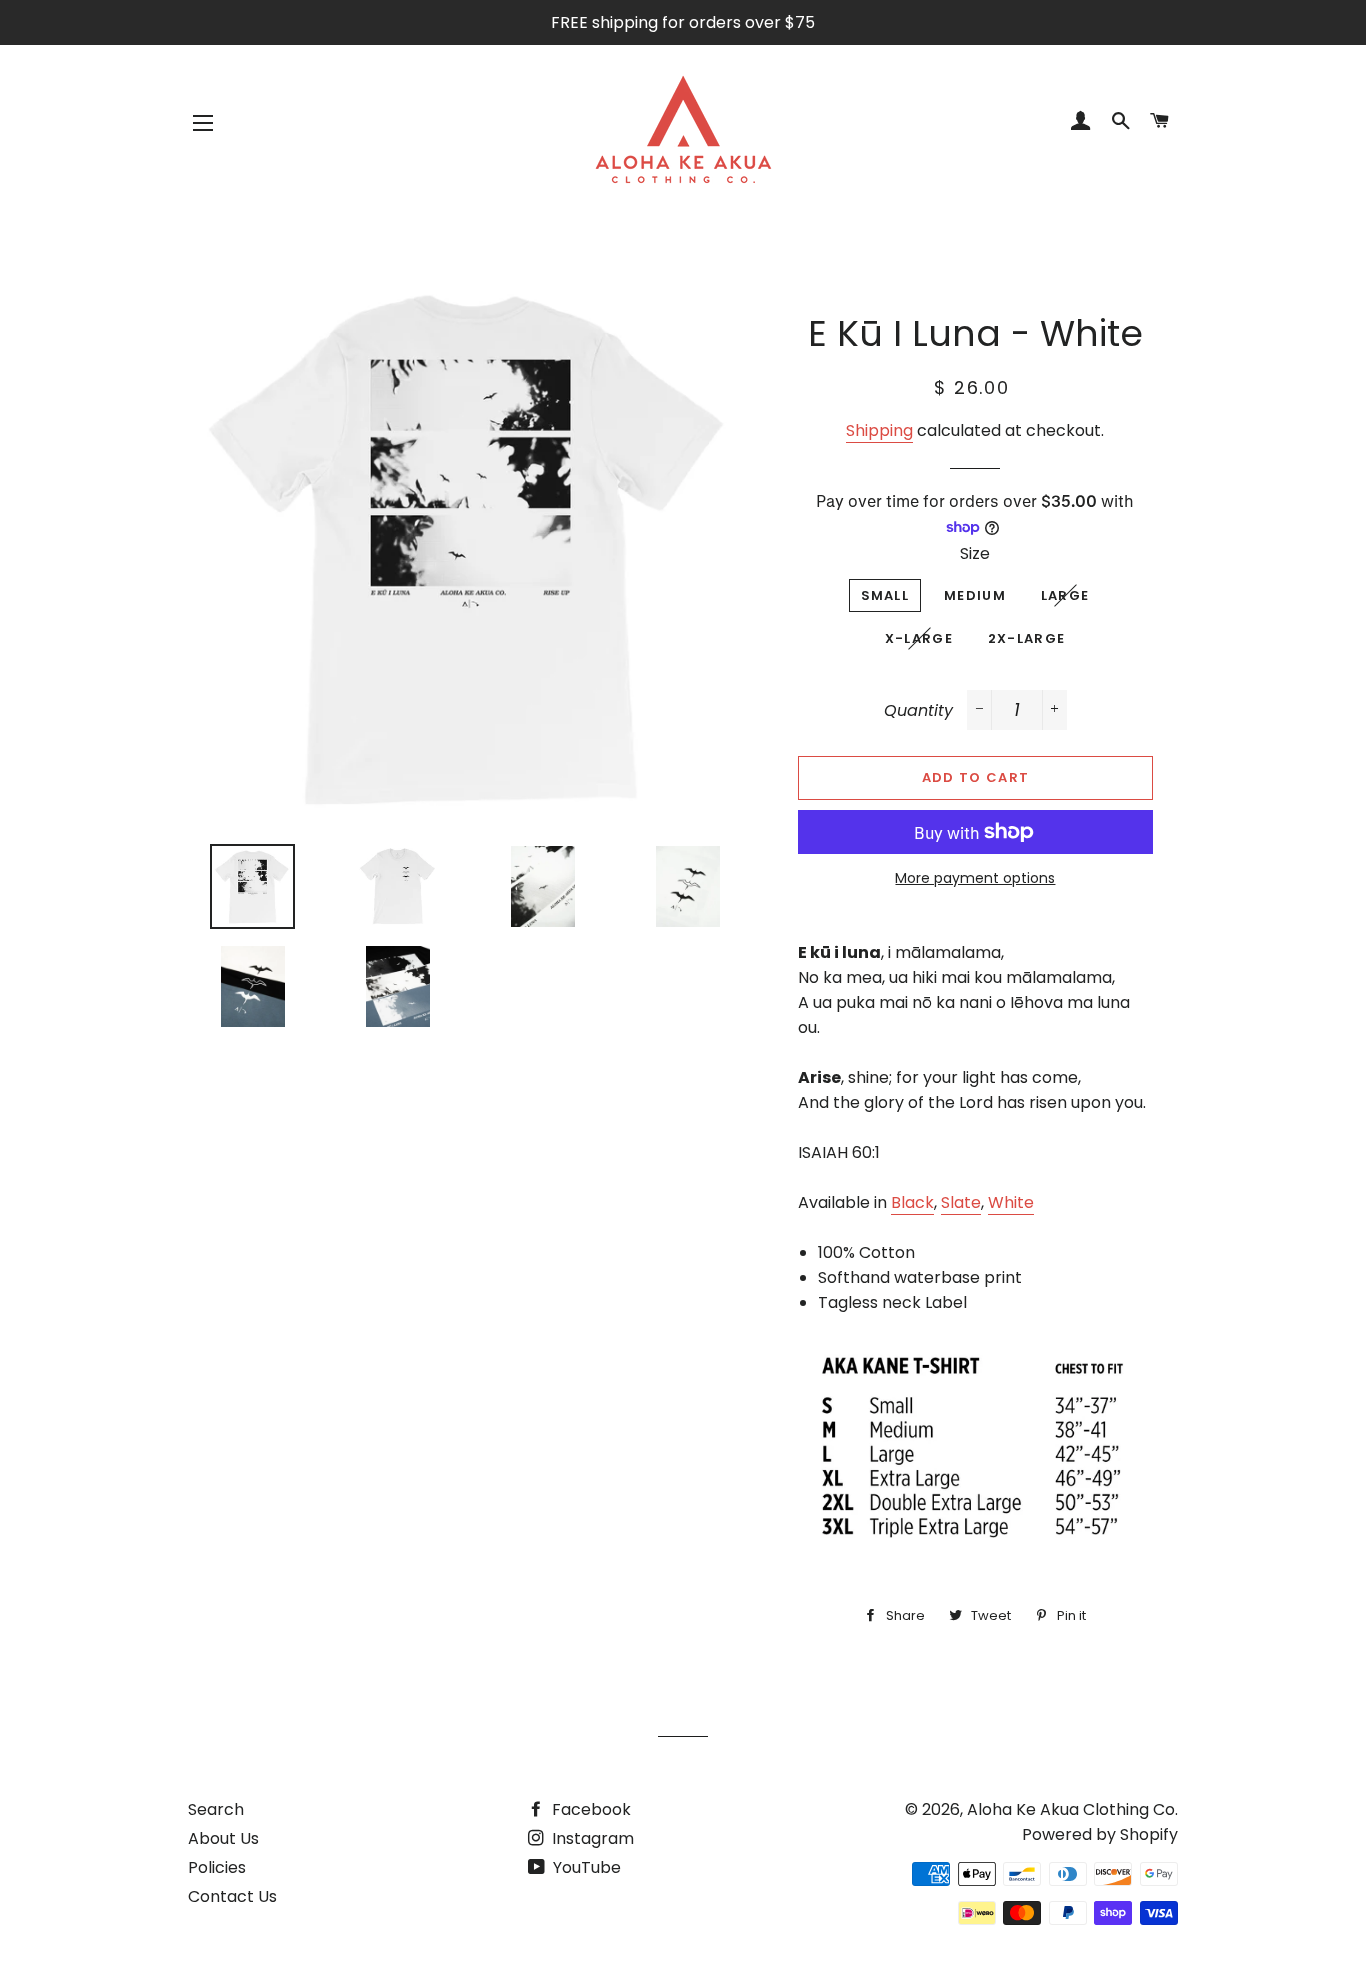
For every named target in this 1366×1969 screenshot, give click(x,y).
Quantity (918, 710)
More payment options (975, 878)
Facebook (589, 1809)
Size (975, 553)
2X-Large (1026, 638)
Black (912, 1202)
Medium (975, 595)
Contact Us (232, 1896)
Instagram (591, 1838)
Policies (217, 1867)
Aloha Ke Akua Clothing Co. (1072, 1809)
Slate (961, 1202)
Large (1065, 595)
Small (885, 595)
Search (216, 1809)
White (1011, 1202)
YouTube (585, 1867)
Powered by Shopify (1100, 1834)
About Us (223, 1838)
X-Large (919, 638)
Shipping (879, 430)
